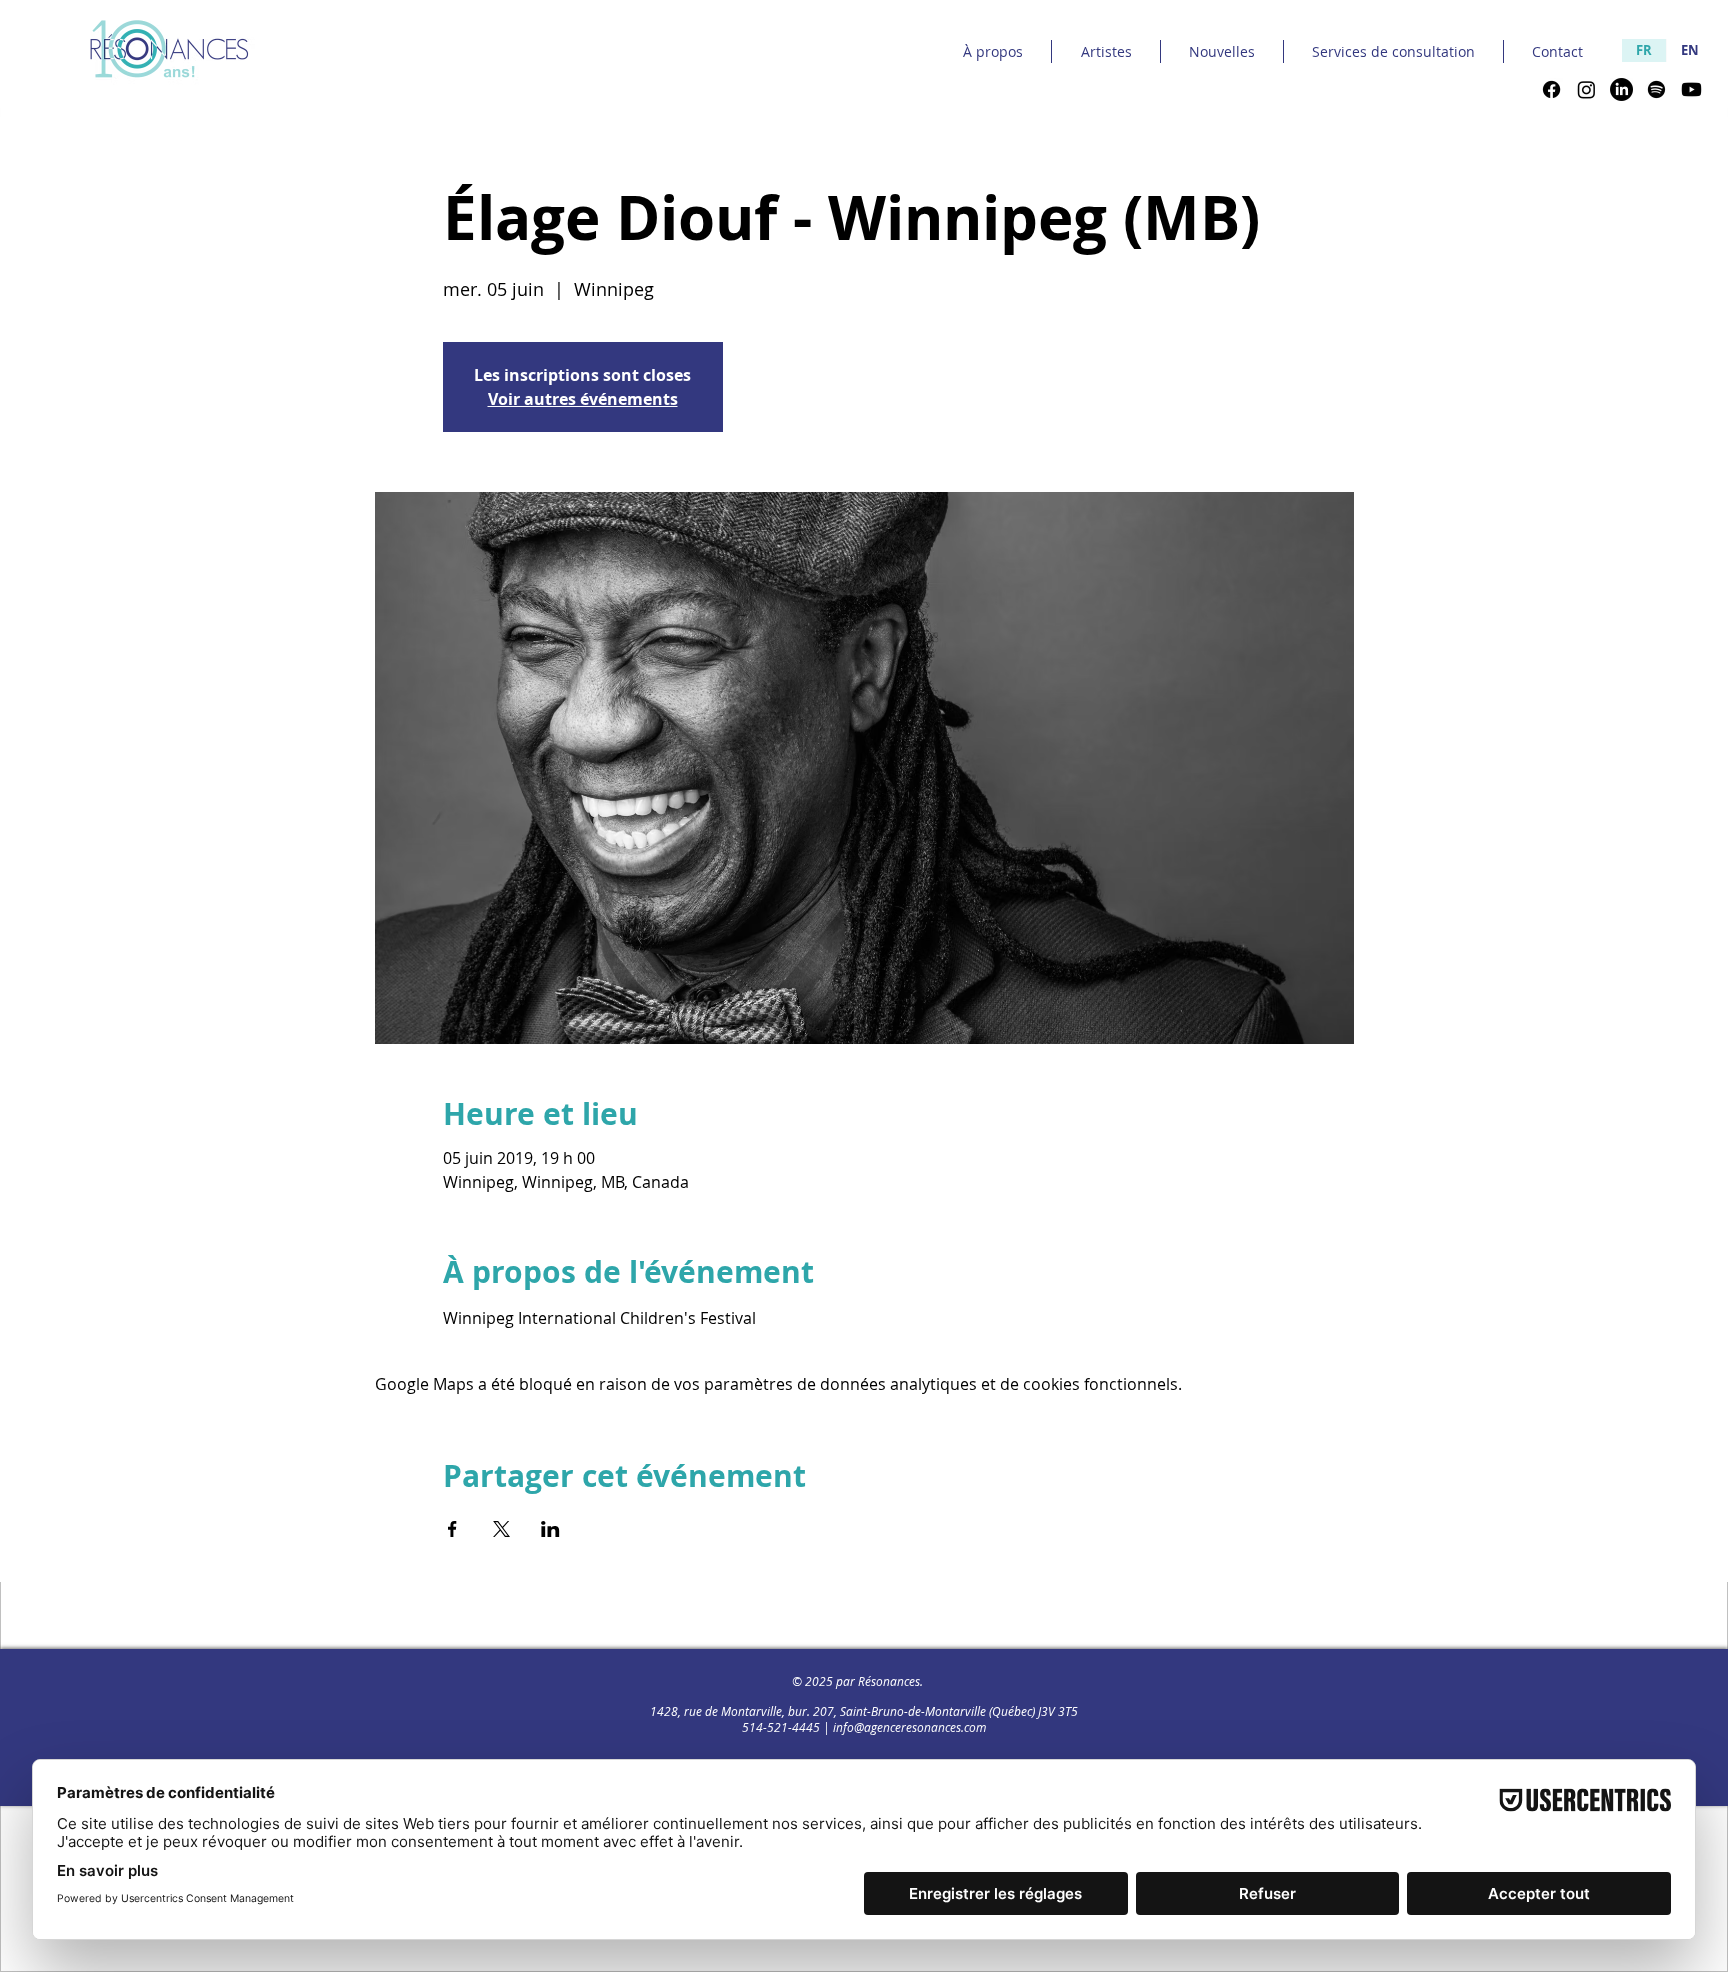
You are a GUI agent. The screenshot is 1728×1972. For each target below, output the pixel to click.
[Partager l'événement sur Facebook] (452, 1529)
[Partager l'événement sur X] (501, 1529)
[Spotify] (1656, 89)
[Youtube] (1691, 89)
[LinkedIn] (1621, 89)
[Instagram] (1586, 89)
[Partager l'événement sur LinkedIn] (550, 1529)
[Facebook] (1551, 89)
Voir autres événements (583, 399)
